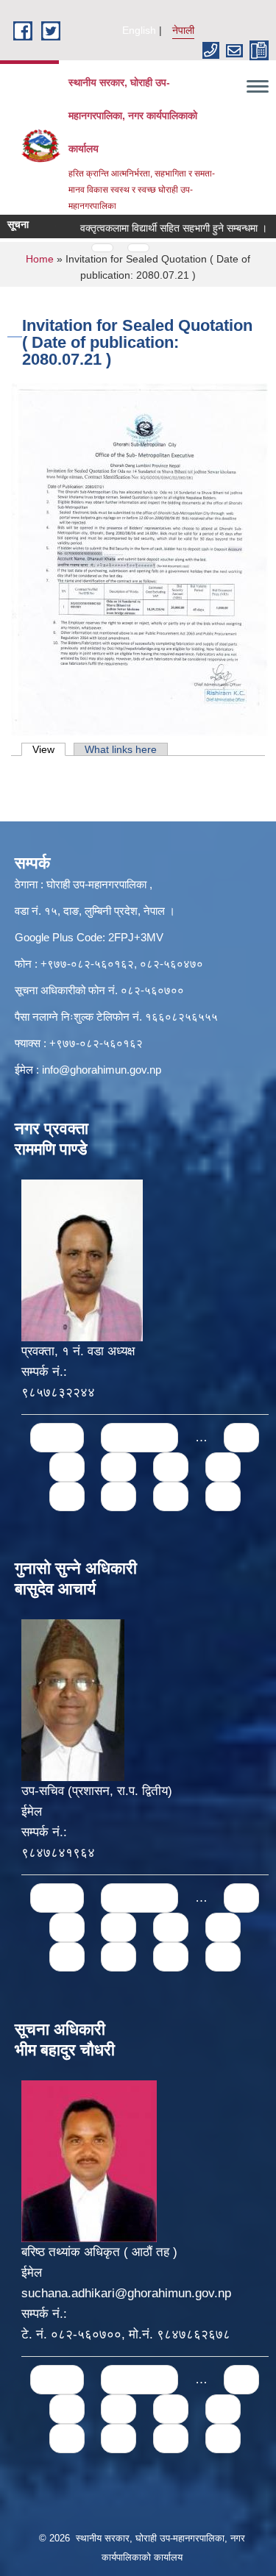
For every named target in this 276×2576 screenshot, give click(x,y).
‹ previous (139, 1437)
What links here (121, 749)
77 (67, 1496)
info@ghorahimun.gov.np (102, 1070)
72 (241, 1437)
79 (171, 1496)
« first (57, 1437)
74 (118, 1467)
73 (67, 1467)
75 (171, 1467)
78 (118, 1496)
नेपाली (183, 30)
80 (223, 1496)
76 (223, 1467)
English (139, 30)
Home (40, 259)
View (49, 749)
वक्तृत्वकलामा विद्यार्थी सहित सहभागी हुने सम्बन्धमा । (157, 228)
